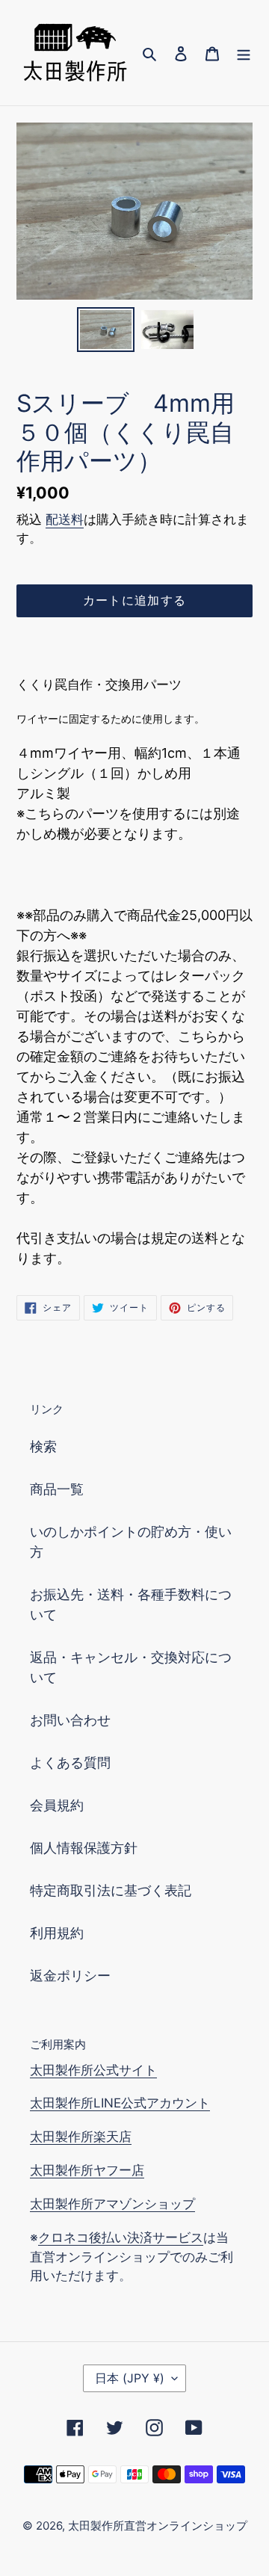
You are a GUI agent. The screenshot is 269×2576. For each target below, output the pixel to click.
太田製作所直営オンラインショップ (158, 2526)
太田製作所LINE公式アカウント (120, 2103)
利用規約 (57, 1933)
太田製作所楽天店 (81, 2137)
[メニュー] (244, 53)
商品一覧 (57, 1489)
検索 (43, 1446)
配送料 (65, 519)
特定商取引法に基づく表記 (111, 1890)
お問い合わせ (70, 1720)
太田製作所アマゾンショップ (112, 2204)
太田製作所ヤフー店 (87, 2170)
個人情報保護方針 (84, 1848)
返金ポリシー (70, 1976)
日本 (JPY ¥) (130, 2378)
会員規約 (57, 1805)
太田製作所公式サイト (93, 2070)
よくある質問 (70, 1763)
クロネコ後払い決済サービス (121, 2237)
